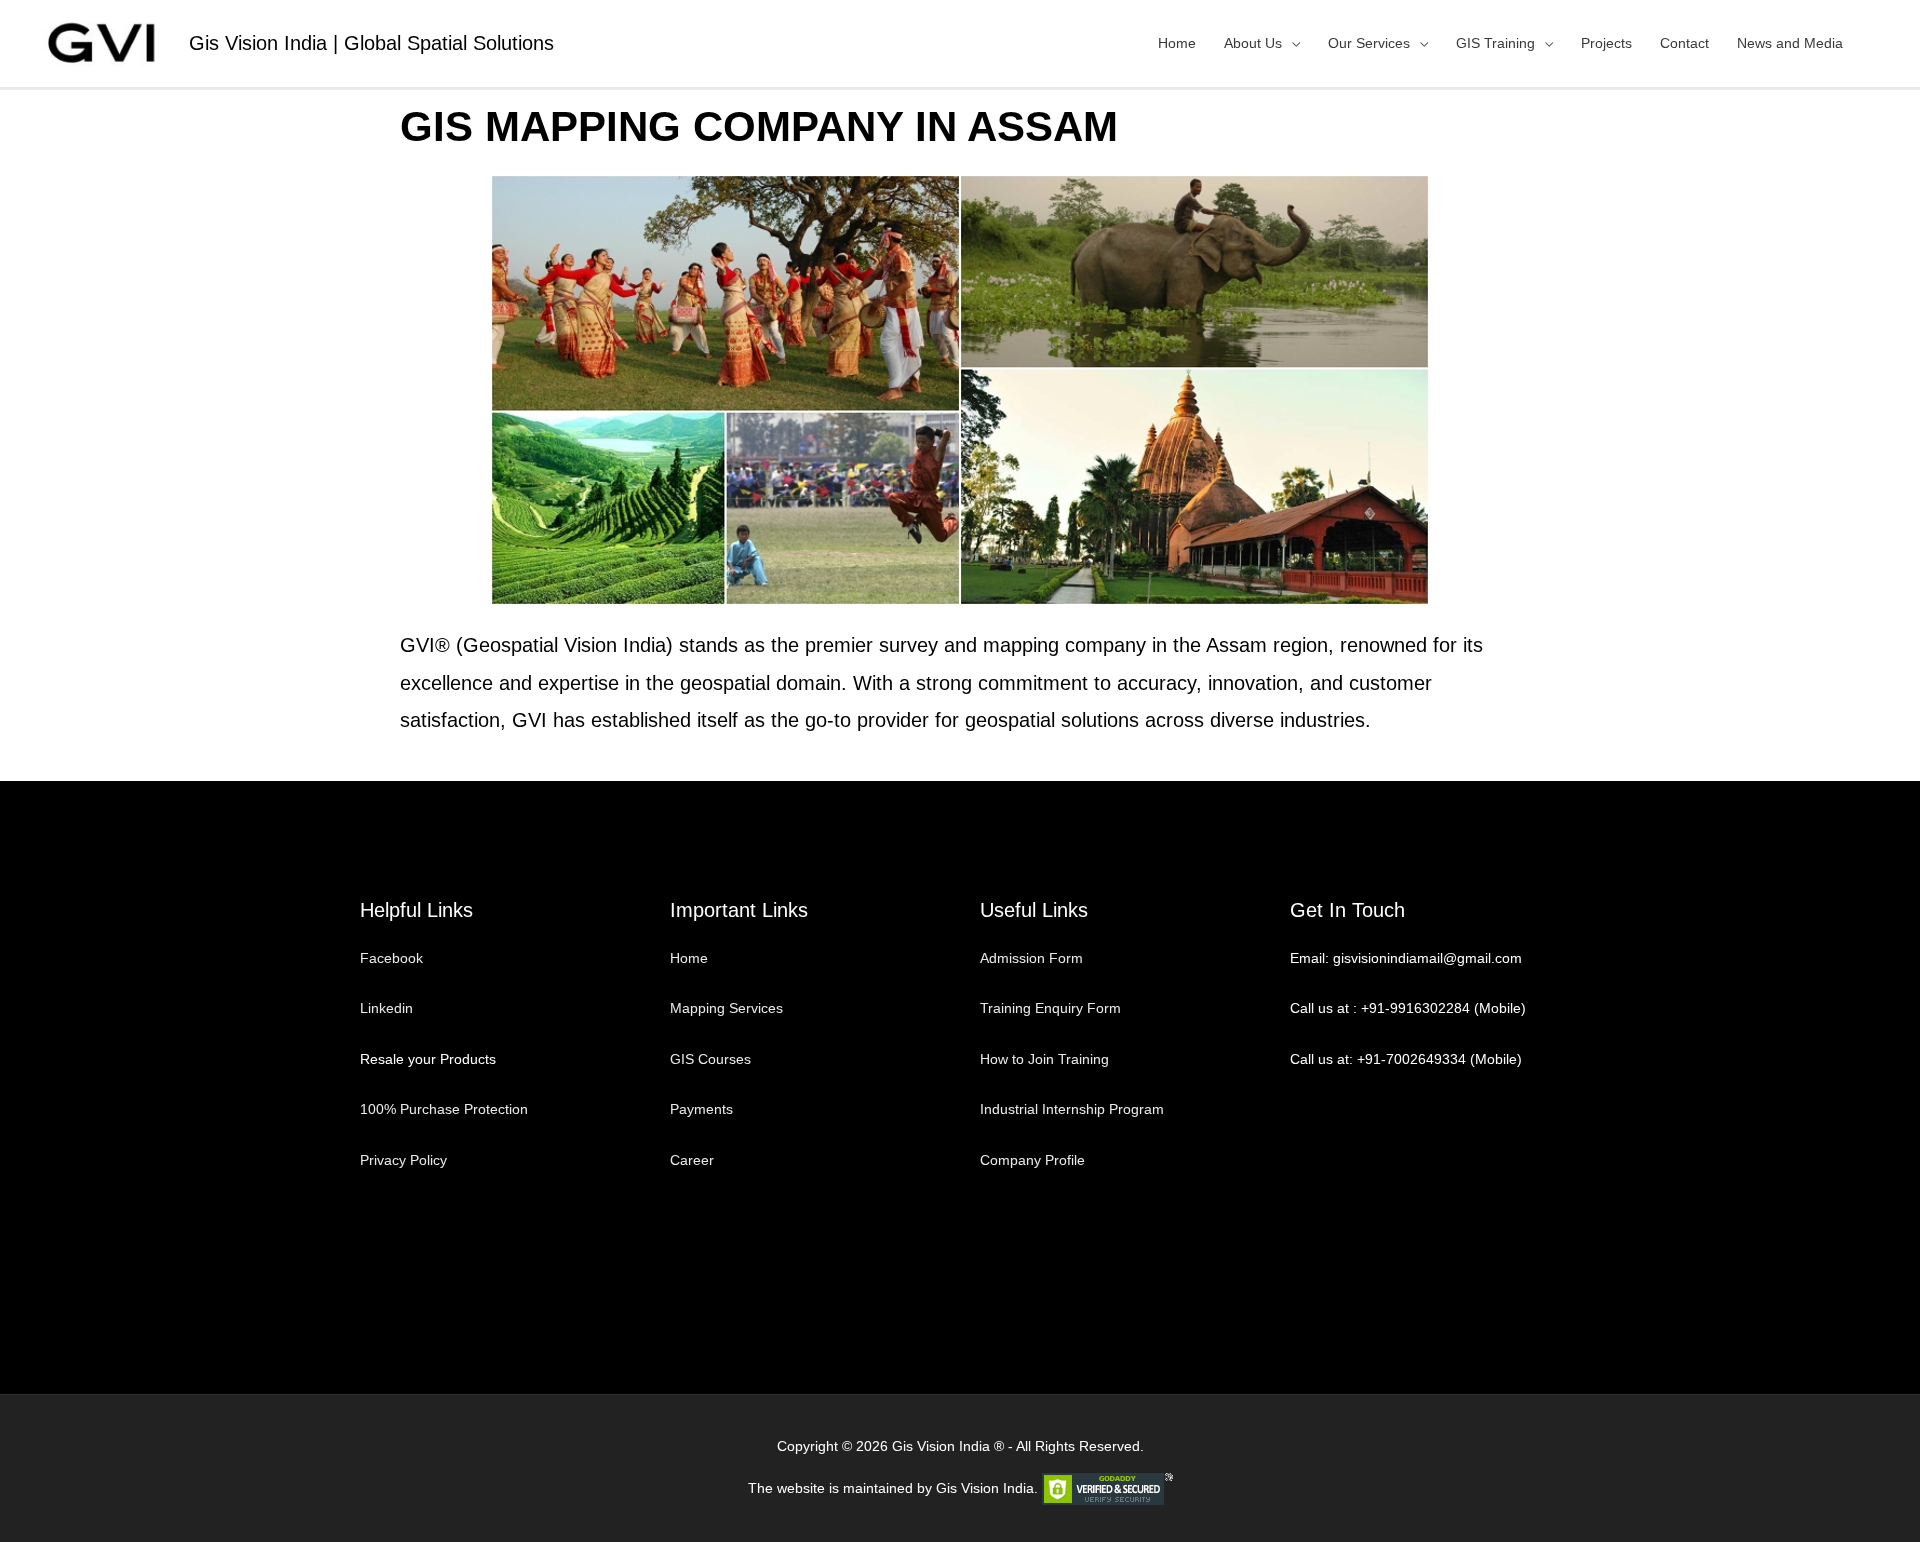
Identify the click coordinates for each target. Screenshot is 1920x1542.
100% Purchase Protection (444, 1109)
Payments (701, 1109)
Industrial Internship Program (1072, 1109)
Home (1177, 43)
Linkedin (386, 1008)
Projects (1606, 43)
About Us (1253, 43)
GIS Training (1495, 43)
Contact (1684, 43)
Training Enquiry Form (1050, 1008)
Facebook (393, 958)
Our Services (1369, 43)
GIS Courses (710, 1059)
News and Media (1790, 43)
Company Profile (1032, 1160)
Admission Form (1031, 958)
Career (692, 1160)
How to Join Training (1044, 1059)
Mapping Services (726, 1008)
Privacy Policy (403, 1160)
